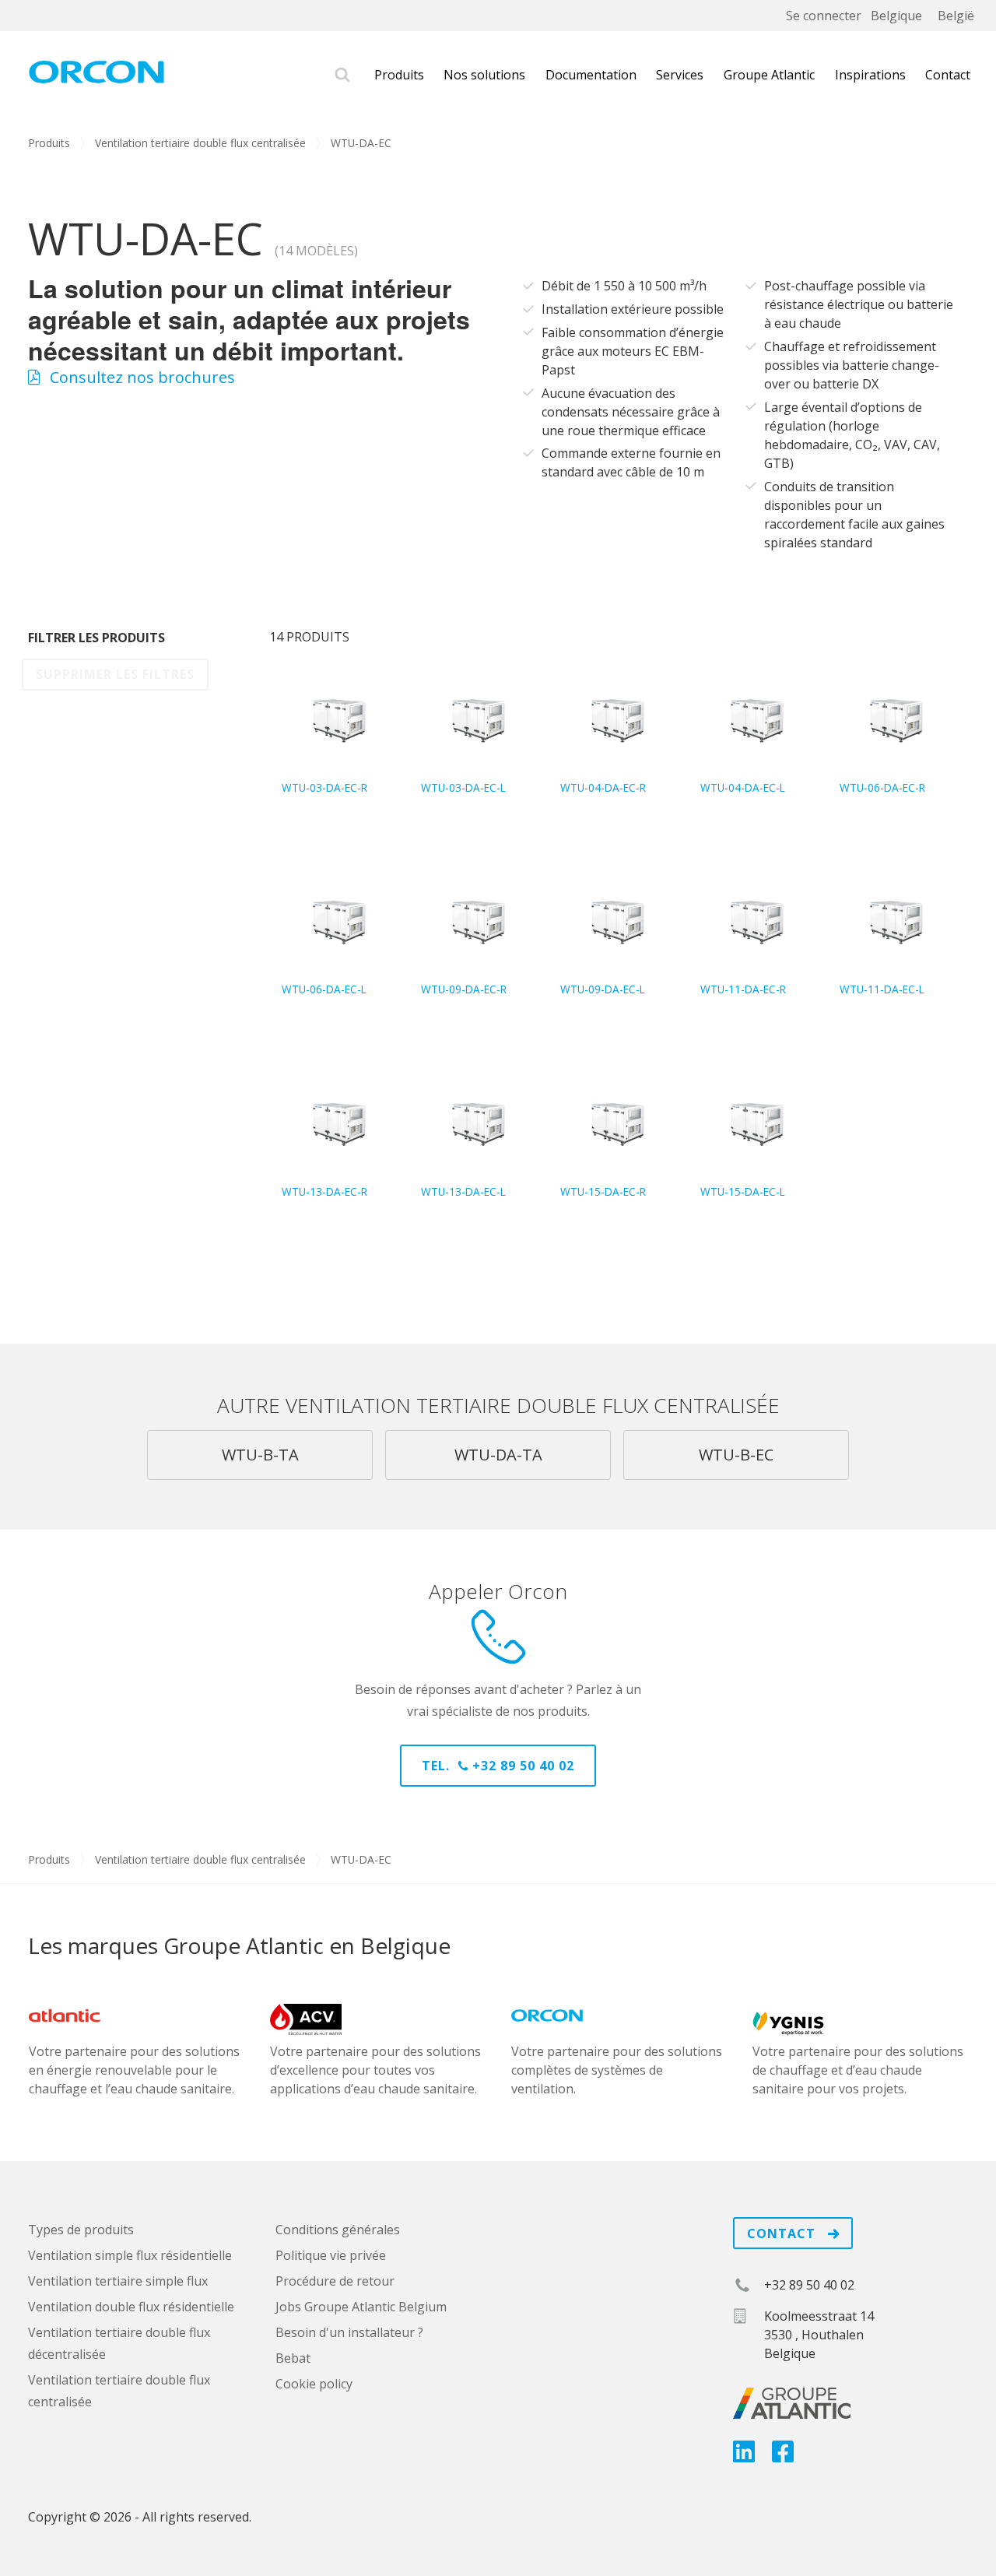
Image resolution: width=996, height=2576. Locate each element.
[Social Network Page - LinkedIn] (744, 2456)
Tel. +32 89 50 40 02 (498, 1766)
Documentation (591, 75)
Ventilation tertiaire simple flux (118, 2281)
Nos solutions (484, 75)
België (956, 16)
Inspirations (870, 75)
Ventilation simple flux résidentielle (130, 2255)
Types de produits (81, 2230)
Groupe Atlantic (769, 75)
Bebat (293, 2358)
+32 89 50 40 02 (809, 2285)
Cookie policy (314, 2384)
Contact (948, 75)
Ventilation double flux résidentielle (131, 2307)
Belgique (896, 16)
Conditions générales (338, 2230)
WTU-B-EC (736, 1455)
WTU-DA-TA (498, 1455)
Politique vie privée (331, 2255)
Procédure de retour (335, 2281)
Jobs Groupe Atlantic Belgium (361, 2307)
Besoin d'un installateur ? (349, 2332)
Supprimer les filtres (115, 674)
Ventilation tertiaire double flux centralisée (200, 143)
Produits (399, 75)
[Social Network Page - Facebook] (783, 2456)
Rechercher (342, 75)
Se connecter (824, 16)
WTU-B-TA (260, 1455)
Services (680, 75)
